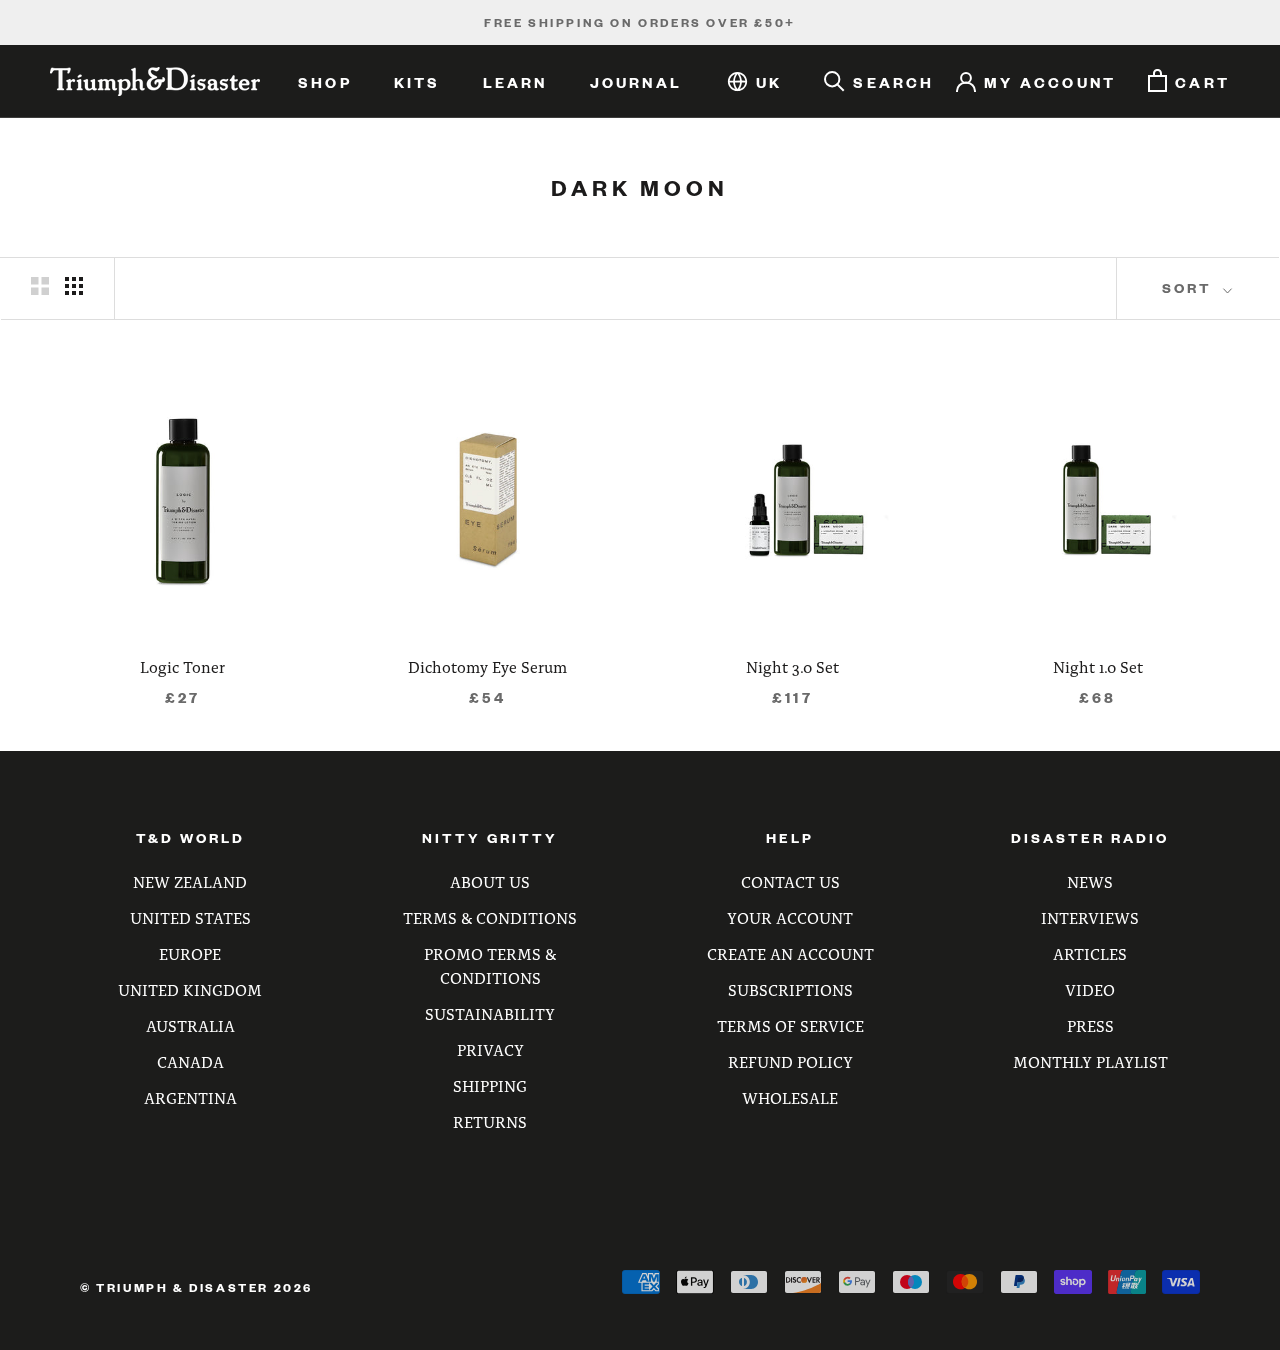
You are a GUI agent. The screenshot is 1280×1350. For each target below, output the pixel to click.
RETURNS (490, 1121)
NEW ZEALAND (190, 881)
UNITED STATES (190, 917)
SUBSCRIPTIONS (790, 989)
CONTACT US (790, 881)
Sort (1190, 287)
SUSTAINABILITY (490, 1013)
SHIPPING (490, 1085)
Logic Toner (182, 666)
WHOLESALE (790, 1097)
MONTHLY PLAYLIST (1090, 1061)
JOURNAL (636, 82)
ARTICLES (1090, 953)
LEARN (515, 82)
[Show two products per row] (40, 285)
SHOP (325, 82)
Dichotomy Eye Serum (487, 666)
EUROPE (190, 953)
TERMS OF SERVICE (790, 1025)
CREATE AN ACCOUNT (790, 953)
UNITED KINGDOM (190, 989)
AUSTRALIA (190, 1025)
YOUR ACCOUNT (790, 917)
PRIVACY (490, 1049)
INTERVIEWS (1090, 917)
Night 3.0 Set (792, 666)
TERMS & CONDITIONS (490, 917)
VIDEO (1090, 989)
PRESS (1090, 1025)
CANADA (190, 1061)
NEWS (1090, 881)
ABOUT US (490, 881)
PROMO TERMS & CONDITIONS (490, 965)
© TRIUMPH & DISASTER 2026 (196, 1287)
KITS (417, 82)
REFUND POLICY (790, 1061)
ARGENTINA (190, 1097)
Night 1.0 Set (1098, 666)
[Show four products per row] (74, 285)
